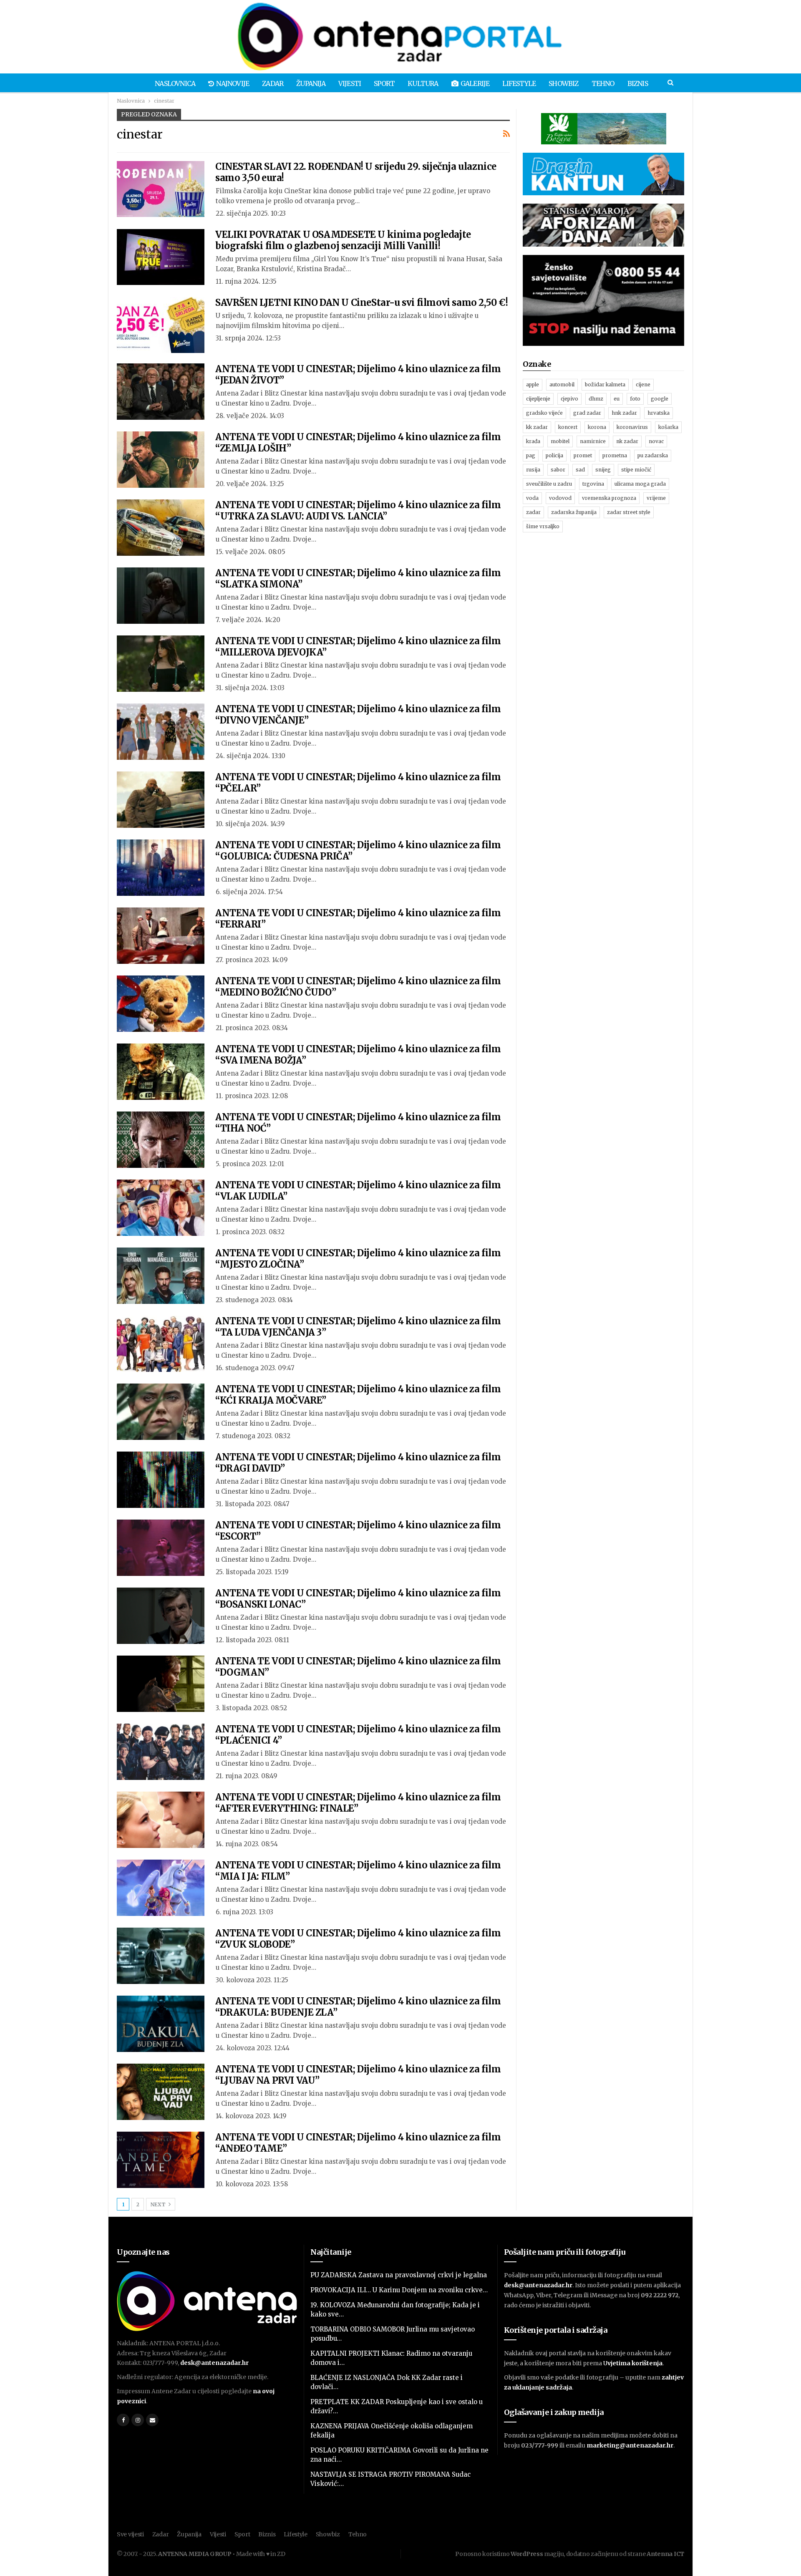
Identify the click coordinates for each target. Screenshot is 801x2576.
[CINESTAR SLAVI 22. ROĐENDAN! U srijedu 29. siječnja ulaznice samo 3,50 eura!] (161, 189)
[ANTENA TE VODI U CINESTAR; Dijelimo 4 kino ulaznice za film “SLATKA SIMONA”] (161, 595)
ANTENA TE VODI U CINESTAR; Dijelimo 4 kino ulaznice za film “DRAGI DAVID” (358, 1463)
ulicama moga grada (640, 484)
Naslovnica (175, 83)
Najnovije (233, 83)
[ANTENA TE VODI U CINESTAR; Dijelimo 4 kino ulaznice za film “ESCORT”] (161, 1548)
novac (656, 441)
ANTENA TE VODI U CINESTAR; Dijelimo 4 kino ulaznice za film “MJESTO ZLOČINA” (358, 1259)
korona (597, 427)
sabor (558, 470)
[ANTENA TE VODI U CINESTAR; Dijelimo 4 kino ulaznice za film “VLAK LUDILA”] (161, 1207)
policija (554, 455)
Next (159, 2204)
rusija (533, 470)
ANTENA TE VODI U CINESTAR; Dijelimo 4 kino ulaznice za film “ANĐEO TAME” (358, 2143)
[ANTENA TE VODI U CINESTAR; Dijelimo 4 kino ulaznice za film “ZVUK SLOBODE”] (161, 1956)
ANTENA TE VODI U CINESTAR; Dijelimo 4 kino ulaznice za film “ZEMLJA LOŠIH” (358, 442)
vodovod (560, 498)
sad (580, 470)
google (660, 399)
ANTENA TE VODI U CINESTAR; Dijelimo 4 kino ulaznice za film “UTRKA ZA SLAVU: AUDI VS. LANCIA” (358, 510)
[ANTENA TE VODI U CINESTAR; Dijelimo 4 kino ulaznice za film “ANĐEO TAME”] (161, 2160)
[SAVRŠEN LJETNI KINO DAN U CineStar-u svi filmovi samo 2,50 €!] (161, 325)
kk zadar (537, 427)
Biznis (638, 83)
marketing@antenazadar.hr (630, 2445)
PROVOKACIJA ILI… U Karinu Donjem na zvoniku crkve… (399, 2290)
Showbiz (563, 83)
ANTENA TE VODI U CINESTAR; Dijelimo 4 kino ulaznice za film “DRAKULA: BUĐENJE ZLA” (358, 2007)
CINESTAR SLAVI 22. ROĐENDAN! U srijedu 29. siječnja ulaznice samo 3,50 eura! (356, 172)
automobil (562, 384)
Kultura (423, 83)
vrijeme (656, 498)
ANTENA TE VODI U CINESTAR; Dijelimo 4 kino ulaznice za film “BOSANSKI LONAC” (358, 1599)
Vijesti (350, 83)
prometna (615, 455)
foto (635, 399)
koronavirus (632, 427)
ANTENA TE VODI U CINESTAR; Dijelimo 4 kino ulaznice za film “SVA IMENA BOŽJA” (358, 1055)
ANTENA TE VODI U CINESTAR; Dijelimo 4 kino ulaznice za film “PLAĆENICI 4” (358, 1735)
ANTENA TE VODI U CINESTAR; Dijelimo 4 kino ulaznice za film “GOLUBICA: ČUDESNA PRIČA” (358, 851)
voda (532, 498)
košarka (668, 427)
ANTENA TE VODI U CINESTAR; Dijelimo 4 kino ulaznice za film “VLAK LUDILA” (358, 1191)
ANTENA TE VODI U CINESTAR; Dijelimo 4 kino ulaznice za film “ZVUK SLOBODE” (358, 1939)
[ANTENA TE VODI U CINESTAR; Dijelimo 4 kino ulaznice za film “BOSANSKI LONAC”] (161, 1616)
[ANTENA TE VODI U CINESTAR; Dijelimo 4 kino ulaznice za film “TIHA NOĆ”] (161, 1139)
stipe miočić (636, 470)
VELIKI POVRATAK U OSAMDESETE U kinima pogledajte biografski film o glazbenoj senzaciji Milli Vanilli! (343, 240)
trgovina (593, 484)
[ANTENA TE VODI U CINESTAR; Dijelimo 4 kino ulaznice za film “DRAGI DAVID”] (161, 1480)
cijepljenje (538, 399)
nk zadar (627, 441)
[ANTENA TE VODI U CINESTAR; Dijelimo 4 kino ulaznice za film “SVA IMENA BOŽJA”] (161, 1071)
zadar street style (629, 512)
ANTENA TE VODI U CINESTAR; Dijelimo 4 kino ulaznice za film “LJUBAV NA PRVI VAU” (358, 2075)
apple (533, 384)
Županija (311, 83)
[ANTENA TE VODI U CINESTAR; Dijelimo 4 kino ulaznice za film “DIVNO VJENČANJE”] (161, 731)
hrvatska (659, 413)
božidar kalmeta (605, 384)
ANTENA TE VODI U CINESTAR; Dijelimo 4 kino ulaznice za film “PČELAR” (358, 783)
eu (617, 399)
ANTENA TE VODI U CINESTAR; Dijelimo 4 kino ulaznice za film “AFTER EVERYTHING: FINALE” (358, 1803)
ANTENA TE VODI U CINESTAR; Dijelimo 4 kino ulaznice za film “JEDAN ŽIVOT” (358, 374)
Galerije (475, 83)
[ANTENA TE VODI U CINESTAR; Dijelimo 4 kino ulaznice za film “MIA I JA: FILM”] (161, 1888)
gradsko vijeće (544, 413)
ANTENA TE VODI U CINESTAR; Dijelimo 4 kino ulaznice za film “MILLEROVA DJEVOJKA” (358, 647)
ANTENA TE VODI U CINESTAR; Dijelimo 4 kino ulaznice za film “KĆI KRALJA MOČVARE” (358, 1395)
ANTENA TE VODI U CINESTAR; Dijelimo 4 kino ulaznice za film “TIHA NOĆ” (358, 1123)
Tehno (603, 83)
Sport (384, 83)
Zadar (273, 83)
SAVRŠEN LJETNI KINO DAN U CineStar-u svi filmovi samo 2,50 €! (362, 302)
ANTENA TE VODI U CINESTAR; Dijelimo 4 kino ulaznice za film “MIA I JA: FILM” (358, 1871)
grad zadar (587, 413)
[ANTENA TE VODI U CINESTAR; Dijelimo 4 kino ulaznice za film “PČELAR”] (161, 799)
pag (531, 455)
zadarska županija (574, 512)
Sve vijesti (130, 2534)
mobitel (560, 441)
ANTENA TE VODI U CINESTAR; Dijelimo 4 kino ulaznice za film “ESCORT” (358, 1531)
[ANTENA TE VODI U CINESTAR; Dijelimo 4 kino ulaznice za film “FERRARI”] (161, 935)
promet (583, 455)
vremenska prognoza (609, 498)
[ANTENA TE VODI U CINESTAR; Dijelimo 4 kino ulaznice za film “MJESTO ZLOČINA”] (161, 1275)
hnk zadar (624, 413)
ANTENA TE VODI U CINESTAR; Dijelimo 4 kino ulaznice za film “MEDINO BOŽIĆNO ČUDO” (358, 987)
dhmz (596, 399)
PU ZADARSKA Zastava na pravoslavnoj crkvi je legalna (399, 2275)
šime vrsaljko (543, 526)
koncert (568, 427)
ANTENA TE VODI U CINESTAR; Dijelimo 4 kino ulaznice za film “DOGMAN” (358, 1667)
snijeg (603, 470)
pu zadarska (653, 455)
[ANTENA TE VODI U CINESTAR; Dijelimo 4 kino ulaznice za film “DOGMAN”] (161, 1684)
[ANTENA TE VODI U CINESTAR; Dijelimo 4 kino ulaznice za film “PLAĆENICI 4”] (161, 1752)
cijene (643, 384)
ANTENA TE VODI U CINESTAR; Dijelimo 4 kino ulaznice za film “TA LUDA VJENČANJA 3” (358, 1327)
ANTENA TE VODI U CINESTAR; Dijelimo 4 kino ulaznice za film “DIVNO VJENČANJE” (358, 715)
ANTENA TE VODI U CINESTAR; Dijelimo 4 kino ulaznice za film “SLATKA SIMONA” (358, 578)
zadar (533, 512)
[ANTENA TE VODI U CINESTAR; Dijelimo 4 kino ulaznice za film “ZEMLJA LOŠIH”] (161, 459)
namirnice (593, 441)
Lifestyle (519, 83)
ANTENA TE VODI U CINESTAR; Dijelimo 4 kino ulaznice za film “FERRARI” (358, 919)
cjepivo (569, 399)
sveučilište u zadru (549, 484)
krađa (533, 441)
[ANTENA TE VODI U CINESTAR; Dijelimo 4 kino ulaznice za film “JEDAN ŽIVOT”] (161, 391)
